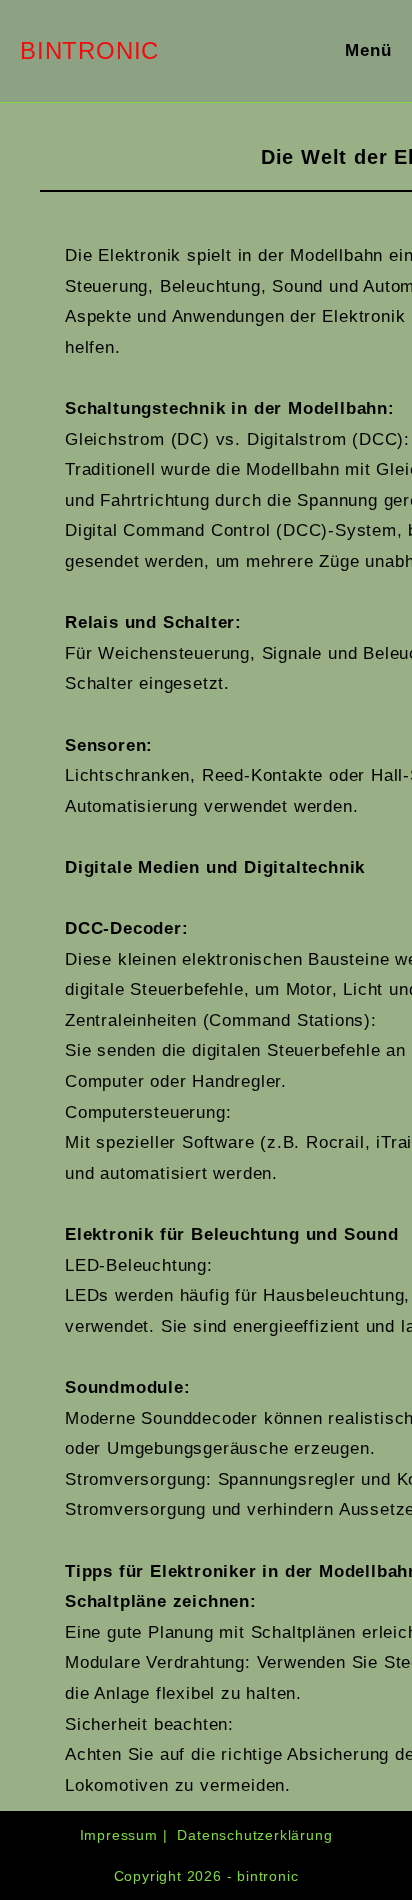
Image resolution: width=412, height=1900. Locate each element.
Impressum (119, 1835)
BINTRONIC (89, 50)
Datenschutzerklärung (254, 1835)
